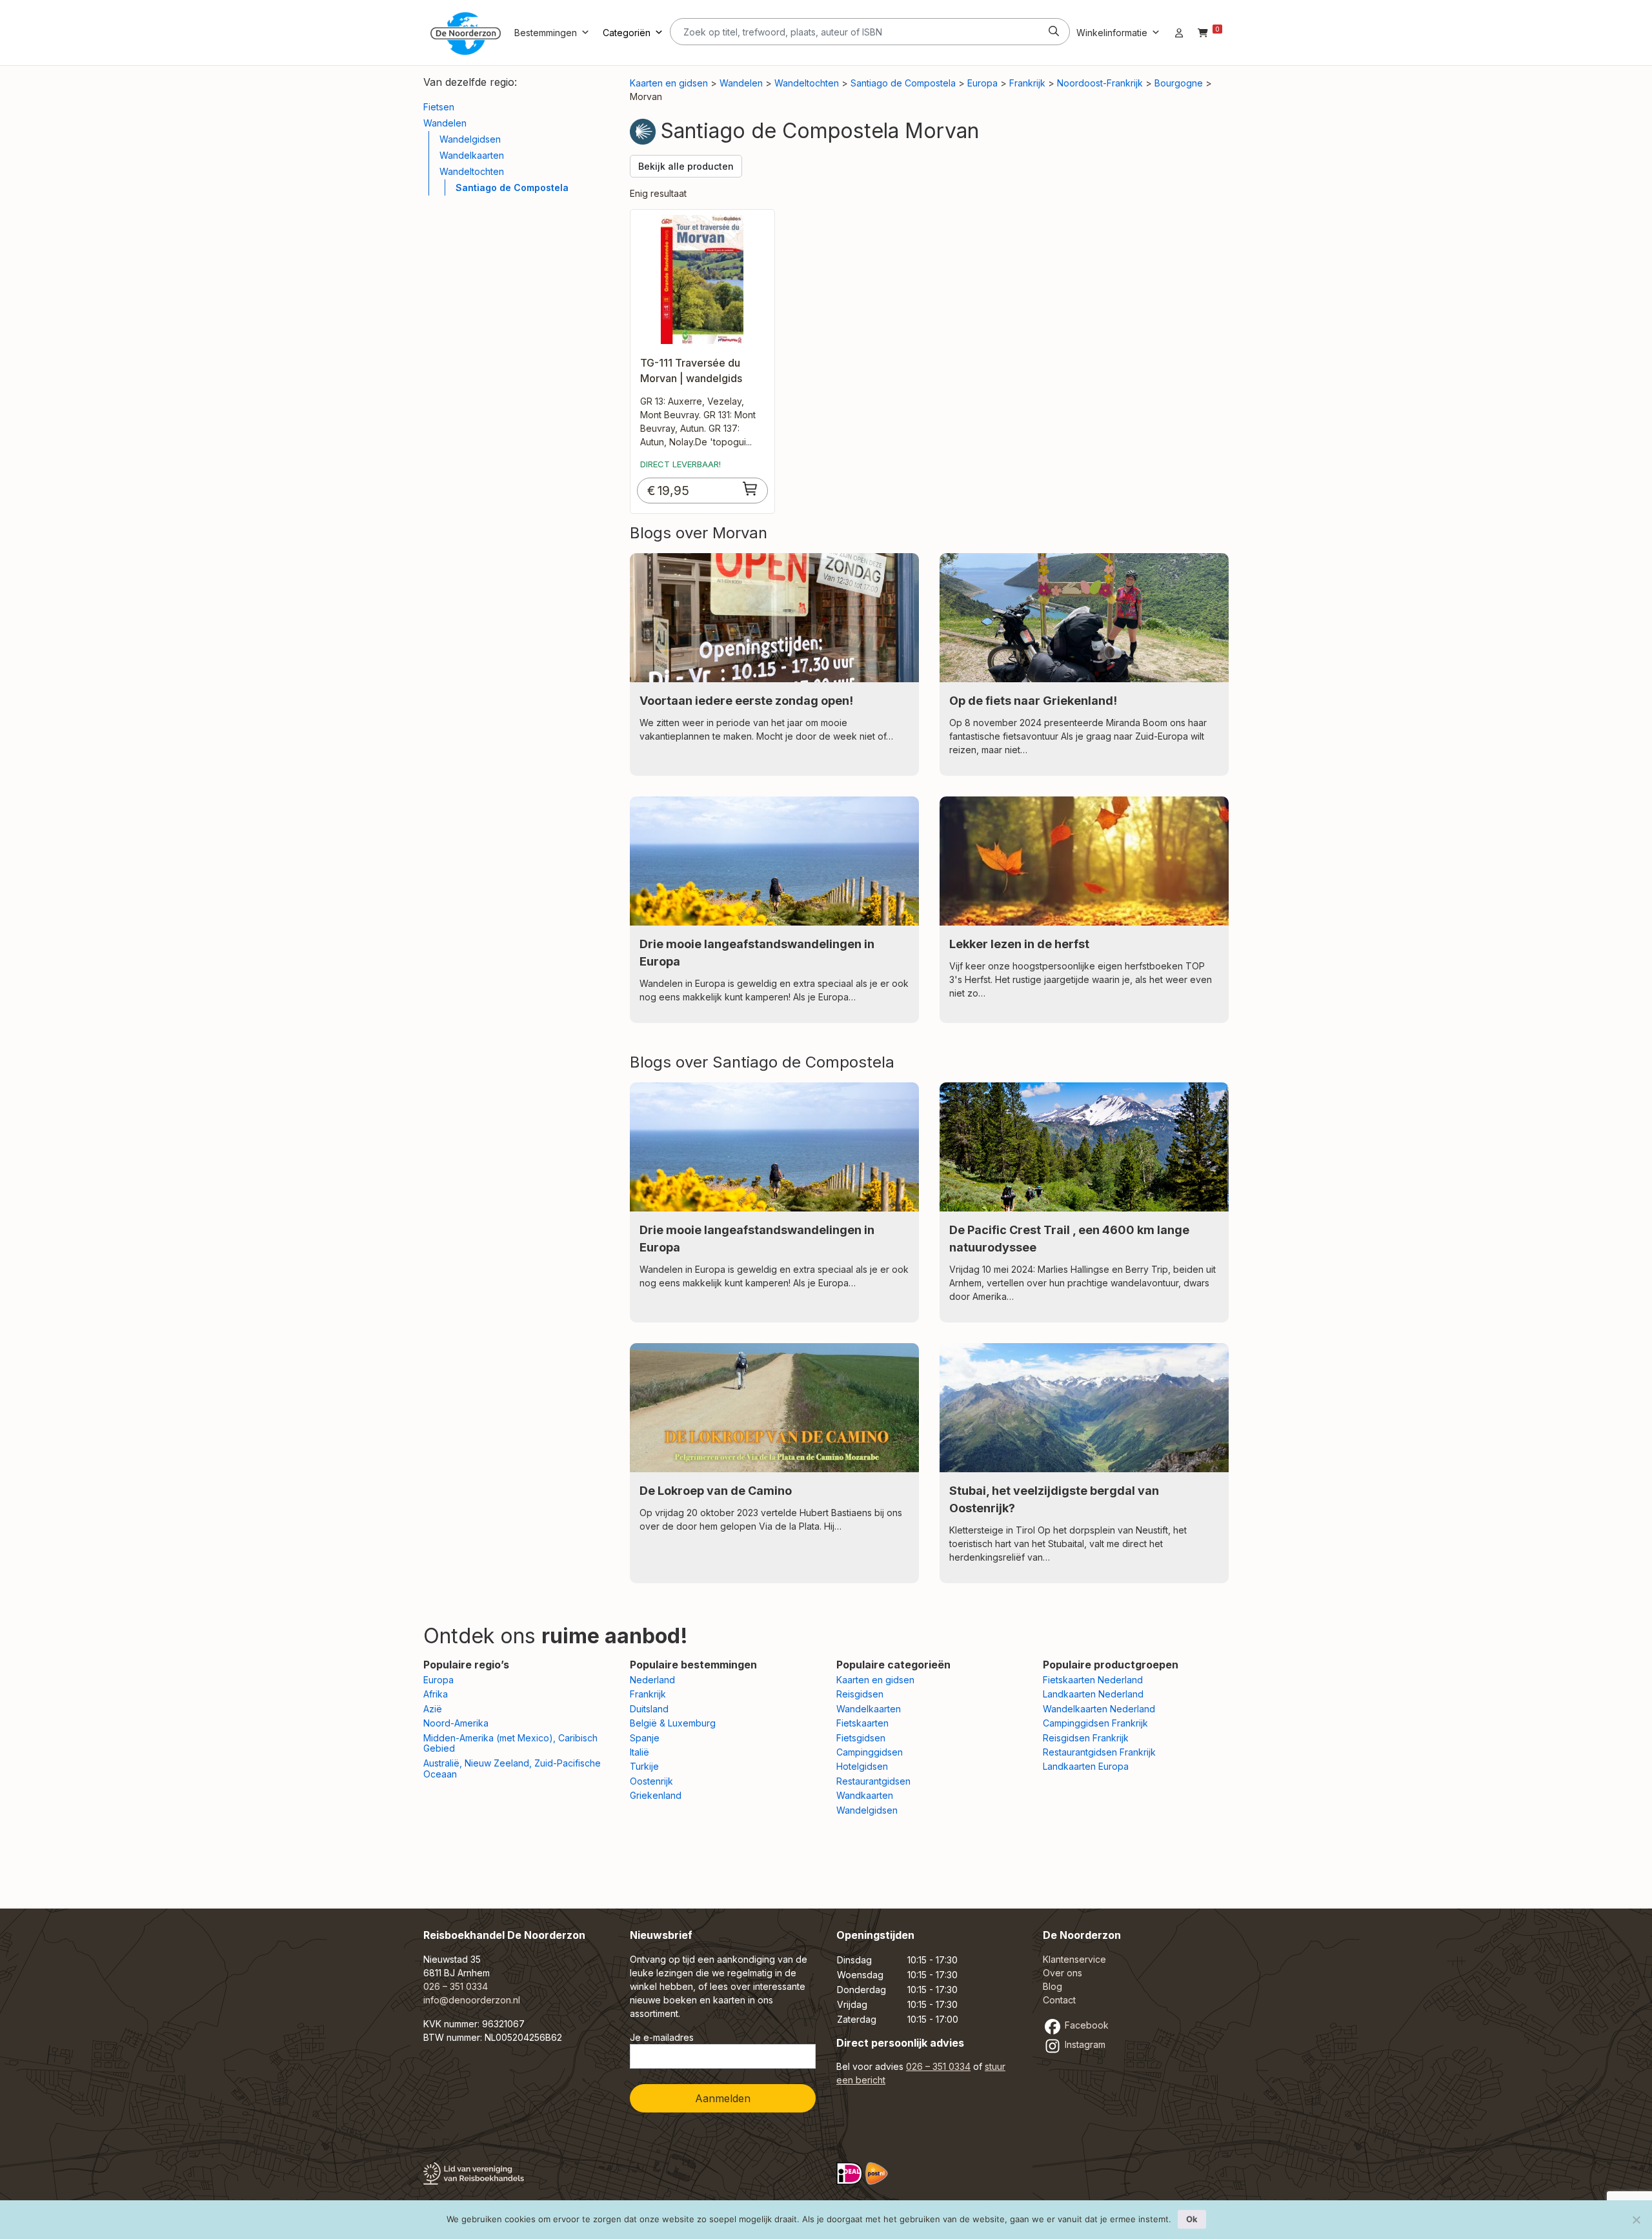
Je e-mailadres (662, 2037)
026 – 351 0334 (456, 1986)
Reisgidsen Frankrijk (1086, 1738)
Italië (640, 1752)
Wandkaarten (865, 1795)
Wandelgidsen (470, 139)
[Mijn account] (1179, 33)
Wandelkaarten (472, 155)
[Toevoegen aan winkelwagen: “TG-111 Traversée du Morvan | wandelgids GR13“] (750, 489)
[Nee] (1636, 2220)
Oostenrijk (651, 1781)
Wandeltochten (472, 171)
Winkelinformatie (1112, 33)
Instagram (1084, 2044)
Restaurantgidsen (873, 1781)
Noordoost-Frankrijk (1100, 83)
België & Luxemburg (673, 1723)
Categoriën (627, 33)
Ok (1192, 2219)
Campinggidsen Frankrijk (1095, 1723)
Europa (982, 83)
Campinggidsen (870, 1752)
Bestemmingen (546, 33)
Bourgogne (1179, 83)
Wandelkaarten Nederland (1099, 1709)
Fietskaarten (862, 1723)
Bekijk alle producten (686, 166)
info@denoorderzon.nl (472, 2000)
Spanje (645, 1738)
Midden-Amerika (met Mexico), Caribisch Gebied (510, 1743)
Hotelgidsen (862, 1766)
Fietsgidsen (861, 1738)
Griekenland (656, 1795)
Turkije (644, 1766)
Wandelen (445, 123)
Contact (1059, 2000)
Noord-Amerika (456, 1723)
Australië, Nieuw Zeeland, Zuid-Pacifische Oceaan (512, 1768)
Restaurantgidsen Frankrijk (1099, 1752)
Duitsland (649, 1709)
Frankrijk (1027, 83)
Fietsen (439, 107)
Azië (433, 1709)
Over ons (1063, 1973)
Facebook (1085, 2025)
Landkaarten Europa (1086, 1766)
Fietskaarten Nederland (1093, 1680)
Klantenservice (1074, 1959)
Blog (1053, 1986)
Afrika (436, 1694)
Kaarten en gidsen (669, 83)
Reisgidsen (860, 1694)
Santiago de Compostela (512, 187)
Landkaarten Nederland (1093, 1694)
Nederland (652, 1680)
